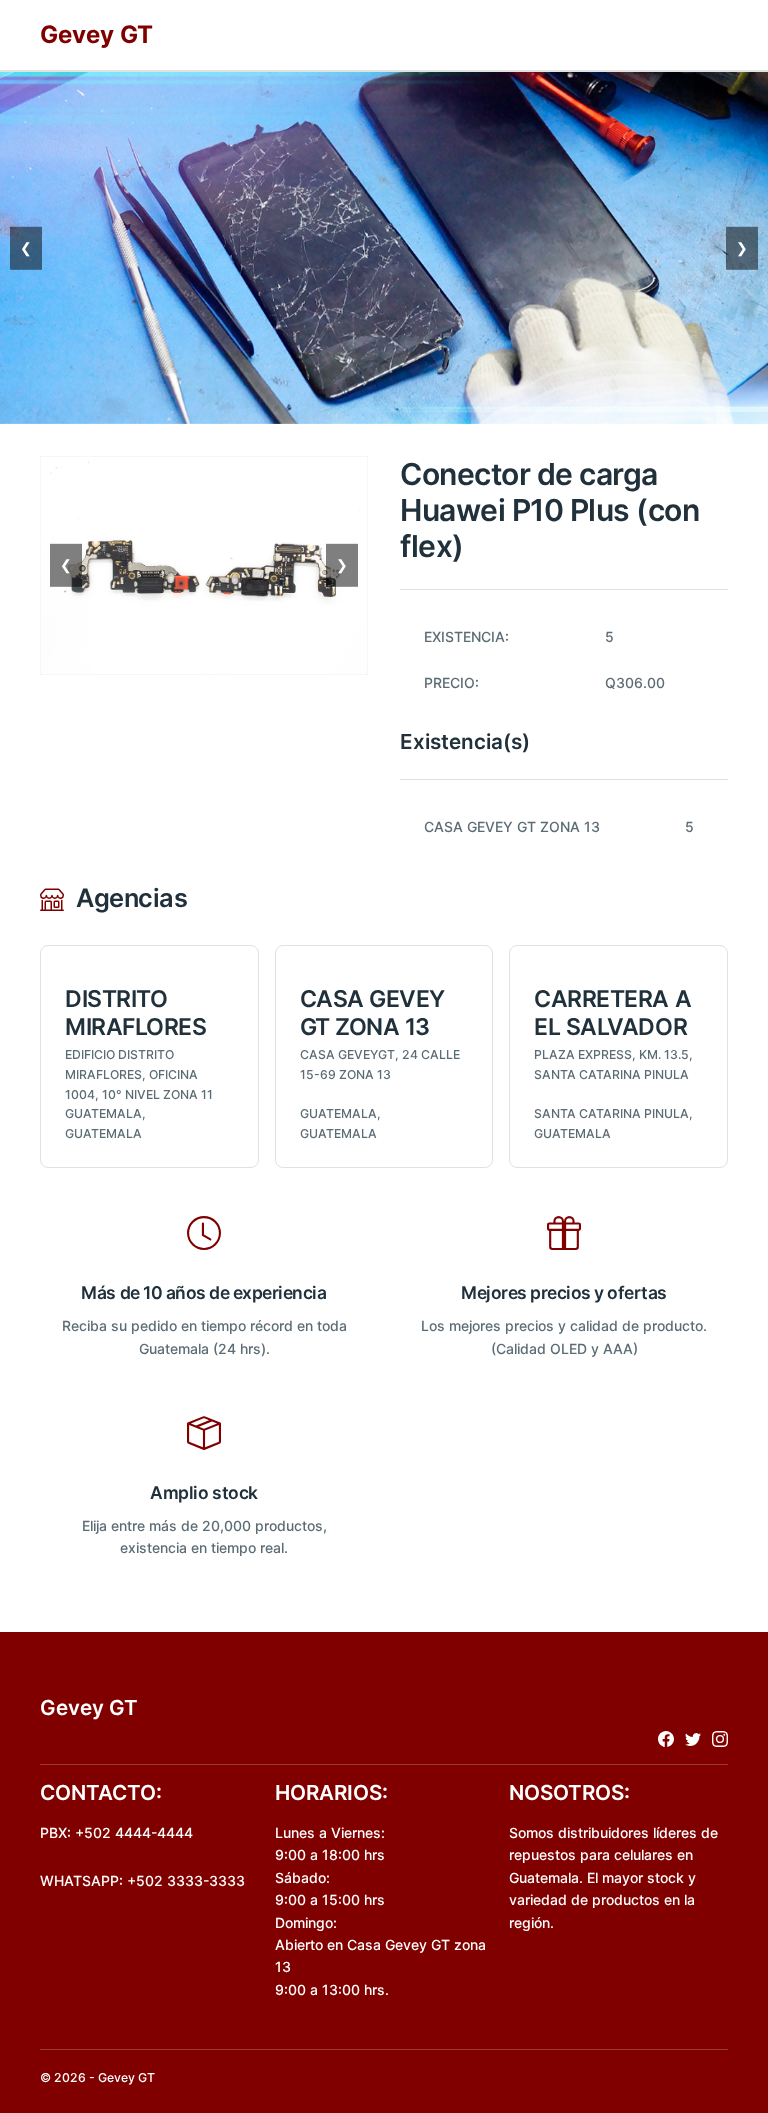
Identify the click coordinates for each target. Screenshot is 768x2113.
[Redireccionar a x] (693, 1738)
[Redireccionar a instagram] (720, 1738)
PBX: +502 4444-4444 (116, 1832)
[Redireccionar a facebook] (666, 1738)
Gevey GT (96, 34)
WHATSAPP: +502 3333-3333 (142, 1880)
